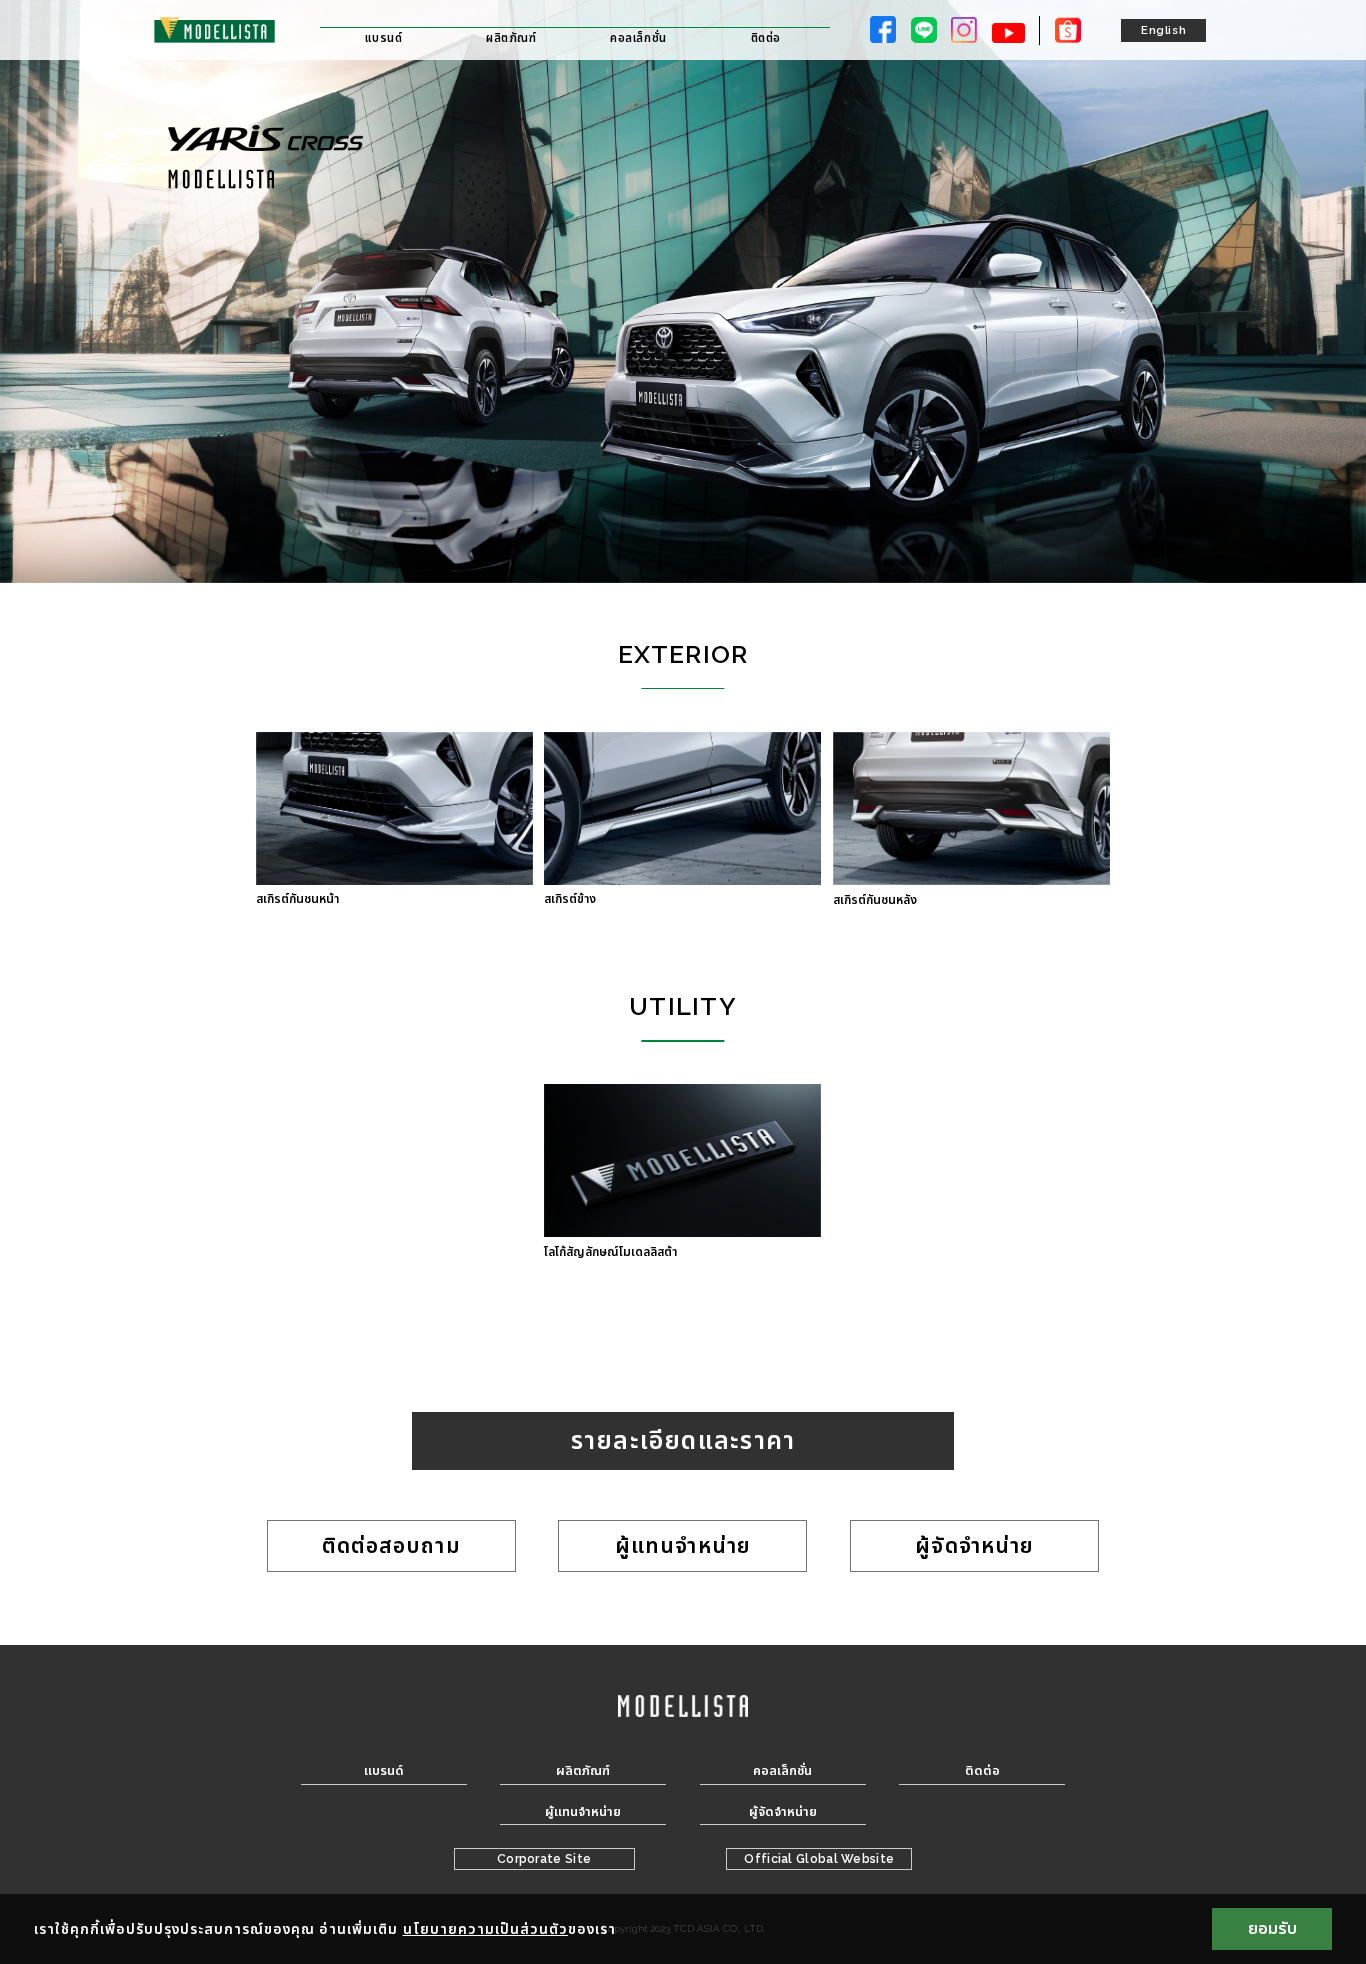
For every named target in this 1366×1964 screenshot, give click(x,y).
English (1163, 30)
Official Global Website (819, 1859)
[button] (394, 819)
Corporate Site (544, 1859)
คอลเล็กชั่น (638, 38)
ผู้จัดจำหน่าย (974, 1545)
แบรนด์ (383, 38)
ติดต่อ (766, 38)
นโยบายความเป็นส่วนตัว (485, 1929)
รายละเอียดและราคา (683, 1440)
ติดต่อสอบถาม (391, 1545)
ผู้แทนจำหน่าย (683, 1545)
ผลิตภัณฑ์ (511, 38)
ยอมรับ (1272, 1928)
